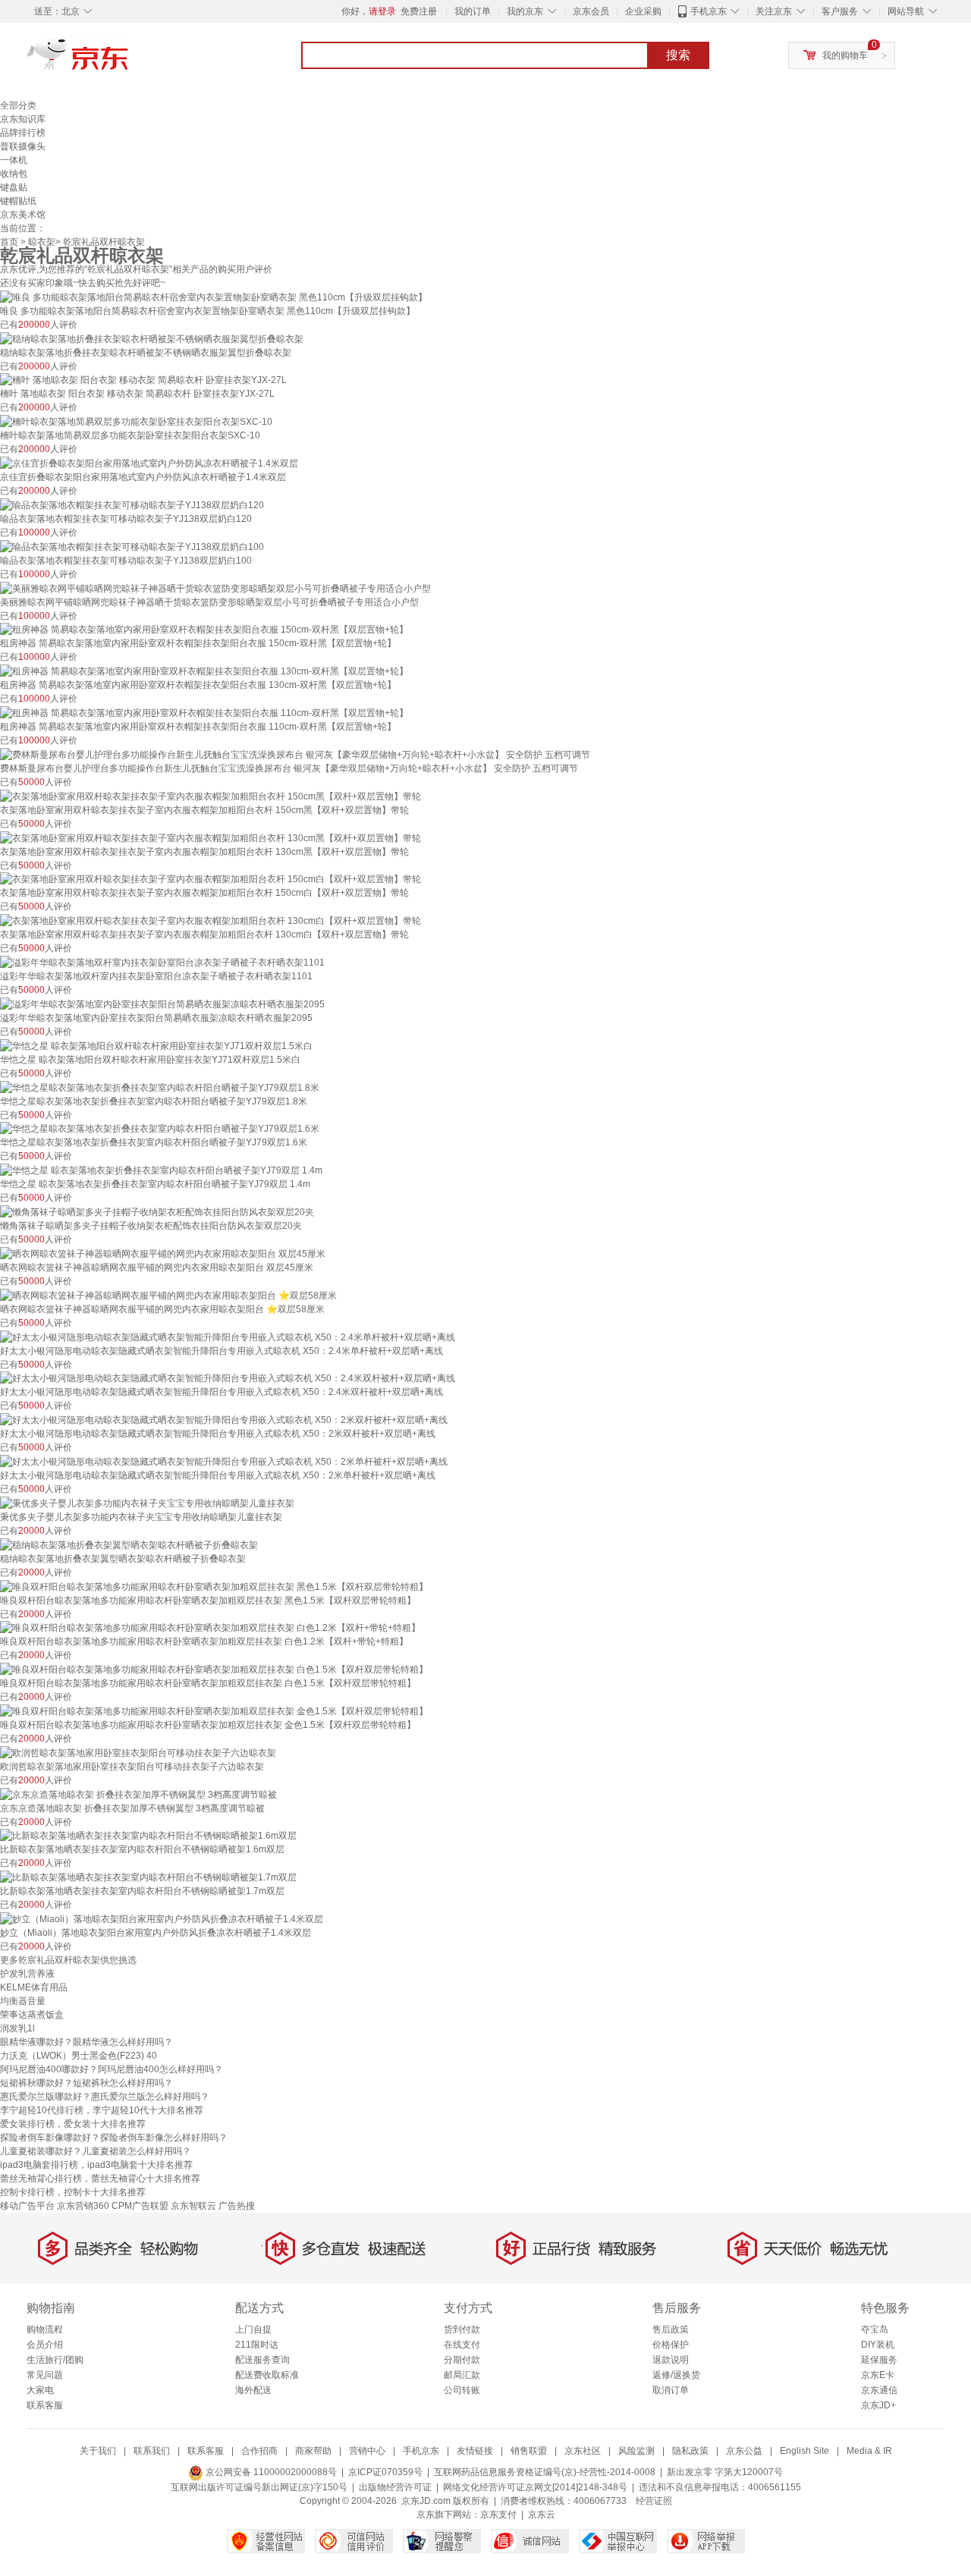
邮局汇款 (462, 2375)
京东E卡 (878, 2375)
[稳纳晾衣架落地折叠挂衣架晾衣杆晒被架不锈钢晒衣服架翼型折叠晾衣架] (152, 338)
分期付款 (462, 2360)
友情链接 (475, 2451)
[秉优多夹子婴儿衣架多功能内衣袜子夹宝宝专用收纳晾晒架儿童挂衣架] (147, 1503)
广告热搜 (237, 2206)
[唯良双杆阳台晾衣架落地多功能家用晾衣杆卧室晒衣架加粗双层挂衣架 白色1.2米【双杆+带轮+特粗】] (210, 1628)
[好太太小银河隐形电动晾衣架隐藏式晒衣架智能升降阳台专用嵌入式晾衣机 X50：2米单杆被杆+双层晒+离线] (224, 1461)
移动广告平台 (27, 2206)
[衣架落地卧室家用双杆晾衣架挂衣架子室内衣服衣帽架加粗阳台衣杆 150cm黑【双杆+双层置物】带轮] (211, 796)
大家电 (40, 2390)
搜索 (678, 55)
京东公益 (744, 2451)
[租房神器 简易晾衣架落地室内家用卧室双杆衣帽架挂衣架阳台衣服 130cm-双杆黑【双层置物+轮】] (204, 671)
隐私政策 (690, 2451)
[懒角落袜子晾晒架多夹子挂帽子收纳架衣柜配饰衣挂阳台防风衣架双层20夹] (157, 1211)
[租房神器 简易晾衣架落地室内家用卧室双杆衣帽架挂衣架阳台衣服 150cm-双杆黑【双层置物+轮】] (204, 630)
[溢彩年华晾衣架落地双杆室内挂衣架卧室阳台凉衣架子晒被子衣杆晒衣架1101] (162, 962)
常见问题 (45, 2375)
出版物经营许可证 (395, 2487)
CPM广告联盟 (140, 2206)
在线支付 (462, 2345)
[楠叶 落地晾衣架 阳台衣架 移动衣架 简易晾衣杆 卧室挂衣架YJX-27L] (143, 380)
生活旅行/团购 (55, 2360)
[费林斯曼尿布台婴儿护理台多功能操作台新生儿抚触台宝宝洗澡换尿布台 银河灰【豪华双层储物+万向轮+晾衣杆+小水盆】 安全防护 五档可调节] (295, 754)
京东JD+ (878, 2405)
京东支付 (498, 2515)
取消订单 (671, 2390)
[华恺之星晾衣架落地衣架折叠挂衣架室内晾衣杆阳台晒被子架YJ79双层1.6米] (160, 1129)
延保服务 (879, 2360)
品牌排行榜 (23, 133)
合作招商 (259, 2451)
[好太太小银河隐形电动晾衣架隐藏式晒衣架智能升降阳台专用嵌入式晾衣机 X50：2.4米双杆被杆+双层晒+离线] (228, 1378)
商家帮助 (313, 2451)
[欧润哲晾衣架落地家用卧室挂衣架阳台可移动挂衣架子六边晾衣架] (138, 1752)
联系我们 (152, 2451)
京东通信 (879, 2390)
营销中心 (367, 2451)
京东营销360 (83, 2206)
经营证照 (654, 2501)
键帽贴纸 (18, 201)
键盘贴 (14, 187)
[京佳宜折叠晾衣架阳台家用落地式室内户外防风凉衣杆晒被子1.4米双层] (149, 463)
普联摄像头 (23, 146)
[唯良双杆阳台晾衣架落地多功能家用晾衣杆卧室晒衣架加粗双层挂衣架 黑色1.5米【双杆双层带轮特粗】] (214, 1586)
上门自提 (253, 2329)
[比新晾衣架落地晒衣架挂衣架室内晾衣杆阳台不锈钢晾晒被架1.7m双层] (148, 1877)
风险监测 (636, 2451)
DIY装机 (878, 2345)
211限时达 (257, 2345)
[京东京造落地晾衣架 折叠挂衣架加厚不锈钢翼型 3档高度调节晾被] (138, 1794)
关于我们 (98, 2451)
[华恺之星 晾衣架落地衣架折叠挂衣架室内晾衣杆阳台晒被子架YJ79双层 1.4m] (161, 1170)
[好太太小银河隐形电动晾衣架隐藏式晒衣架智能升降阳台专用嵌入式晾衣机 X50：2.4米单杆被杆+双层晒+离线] (228, 1337)
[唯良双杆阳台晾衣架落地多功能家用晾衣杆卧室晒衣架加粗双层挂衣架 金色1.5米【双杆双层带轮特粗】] (214, 1711)
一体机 (14, 160)
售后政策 (671, 2329)
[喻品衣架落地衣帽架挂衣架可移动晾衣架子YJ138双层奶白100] (132, 546)
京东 (129, 61)
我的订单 (473, 11)
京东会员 (591, 11)
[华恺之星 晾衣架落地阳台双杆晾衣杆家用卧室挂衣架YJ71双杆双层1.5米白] (156, 1045)
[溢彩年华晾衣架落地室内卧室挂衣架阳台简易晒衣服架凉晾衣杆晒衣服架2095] (162, 1004)
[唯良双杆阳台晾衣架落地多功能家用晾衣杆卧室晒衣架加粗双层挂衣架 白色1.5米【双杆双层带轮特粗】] (214, 1669)
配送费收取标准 (267, 2375)
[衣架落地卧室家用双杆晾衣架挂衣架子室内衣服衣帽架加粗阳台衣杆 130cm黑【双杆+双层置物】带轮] (211, 837)
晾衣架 (42, 242)
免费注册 (419, 11)
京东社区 (583, 2451)
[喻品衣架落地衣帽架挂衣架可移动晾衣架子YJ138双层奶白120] (132, 504)
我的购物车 (845, 55)
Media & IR (869, 2451)
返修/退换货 (676, 2375)
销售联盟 (529, 2451)
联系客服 (45, 2405)
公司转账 (462, 2390)
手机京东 (709, 11)
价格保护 (671, 2345)
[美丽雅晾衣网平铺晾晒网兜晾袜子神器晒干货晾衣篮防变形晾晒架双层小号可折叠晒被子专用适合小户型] (215, 588)
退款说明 (671, 2360)
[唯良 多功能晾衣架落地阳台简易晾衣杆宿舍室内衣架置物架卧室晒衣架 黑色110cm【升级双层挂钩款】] (214, 297)
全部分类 (18, 105)
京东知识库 (23, 119)
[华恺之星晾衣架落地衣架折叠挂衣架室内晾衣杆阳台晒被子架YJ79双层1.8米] (160, 1087)
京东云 (542, 2515)
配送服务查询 (262, 2360)
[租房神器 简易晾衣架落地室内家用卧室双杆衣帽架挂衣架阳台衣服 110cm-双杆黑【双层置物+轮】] (204, 712)
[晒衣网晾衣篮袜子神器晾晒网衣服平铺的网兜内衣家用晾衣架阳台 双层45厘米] (163, 1253)
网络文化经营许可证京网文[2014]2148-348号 (535, 2487)
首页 (9, 242)
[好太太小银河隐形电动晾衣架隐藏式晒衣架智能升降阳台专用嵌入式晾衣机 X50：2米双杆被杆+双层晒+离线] (224, 1419)
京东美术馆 (23, 215)
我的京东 (525, 11)
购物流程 (45, 2329)
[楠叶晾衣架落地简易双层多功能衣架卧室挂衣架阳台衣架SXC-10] (136, 421)
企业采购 (643, 11)
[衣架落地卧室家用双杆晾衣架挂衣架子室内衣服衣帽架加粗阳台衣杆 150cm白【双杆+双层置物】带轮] (211, 879)
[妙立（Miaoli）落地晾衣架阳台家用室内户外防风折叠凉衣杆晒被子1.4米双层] (162, 1918)
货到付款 (462, 2329)
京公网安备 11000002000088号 (270, 2472)
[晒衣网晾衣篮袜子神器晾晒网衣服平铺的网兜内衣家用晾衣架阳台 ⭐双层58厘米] (168, 1295)
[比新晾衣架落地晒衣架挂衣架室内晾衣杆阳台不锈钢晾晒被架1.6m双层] (148, 1836)
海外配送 (253, 2390)
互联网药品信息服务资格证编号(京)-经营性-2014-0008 (545, 2472)
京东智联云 (193, 2206)
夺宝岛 (875, 2329)
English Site (804, 2451)
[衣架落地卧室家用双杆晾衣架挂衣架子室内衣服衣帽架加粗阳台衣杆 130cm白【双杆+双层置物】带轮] (211, 920)
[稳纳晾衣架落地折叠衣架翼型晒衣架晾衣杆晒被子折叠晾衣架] (129, 1544)
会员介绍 (45, 2345)
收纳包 (14, 174)
